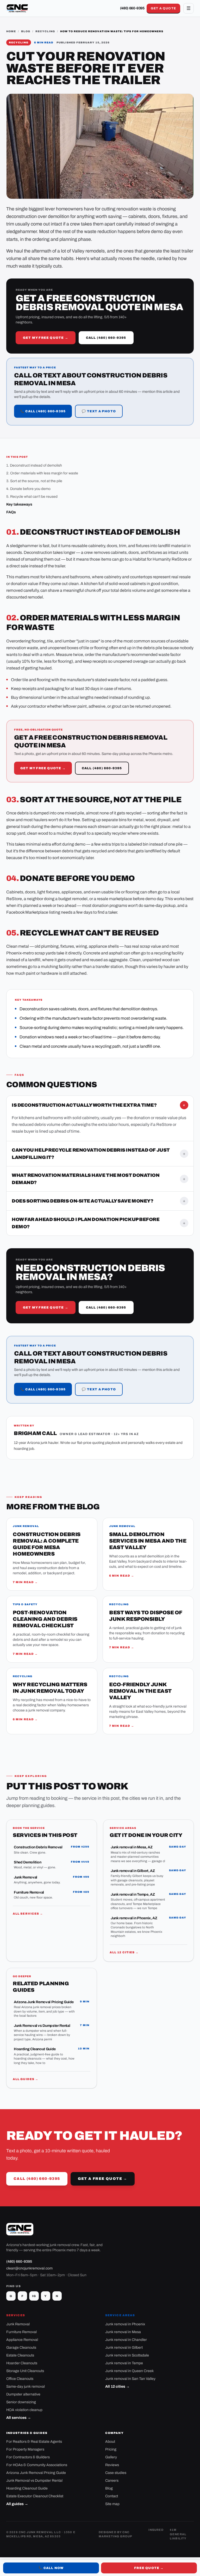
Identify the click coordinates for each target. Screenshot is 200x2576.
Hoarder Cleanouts (22, 2363)
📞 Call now (51, 2568)
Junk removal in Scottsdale (127, 2355)
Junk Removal (18, 2324)
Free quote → (149, 2568)
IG (34, 2296)
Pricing (111, 2449)
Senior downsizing (21, 2402)
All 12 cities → (124, 1952)
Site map (112, 2504)
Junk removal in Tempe (124, 2363)
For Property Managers (25, 2449)
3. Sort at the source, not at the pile (34, 481)
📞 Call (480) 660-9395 (43, 411)
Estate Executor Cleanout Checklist (35, 2496)
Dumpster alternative (23, 2394)
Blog (26, 31)
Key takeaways (19, 504)
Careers (112, 2481)
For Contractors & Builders (28, 2457)
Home (11, 31)
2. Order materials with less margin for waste (42, 473)
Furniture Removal (21, 2332)
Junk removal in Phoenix (125, 2324)
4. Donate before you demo (28, 489)
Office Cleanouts (20, 2379)
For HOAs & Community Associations (37, 2465)
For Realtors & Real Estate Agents (34, 2442)
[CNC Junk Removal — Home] (17, 8)
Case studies (116, 2473)
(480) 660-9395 (132, 8)
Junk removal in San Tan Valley (130, 2379)
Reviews (112, 2465)
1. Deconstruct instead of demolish (34, 465)
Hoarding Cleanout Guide (27, 2488)
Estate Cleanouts (20, 2355)
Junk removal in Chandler (126, 2340)
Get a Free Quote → (103, 2179)
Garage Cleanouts (21, 2348)
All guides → (26, 2079)
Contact (112, 2496)
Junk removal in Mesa (123, 2332)
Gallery (111, 2457)
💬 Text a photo (99, 411)
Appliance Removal (22, 2340)
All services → (28, 1914)
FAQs (11, 512)
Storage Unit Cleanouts (25, 2371)
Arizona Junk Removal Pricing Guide (36, 2473)
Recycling (45, 31)
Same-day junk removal (26, 2386)
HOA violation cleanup (24, 2410)
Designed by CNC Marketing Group (115, 2534)
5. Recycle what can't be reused (32, 497)
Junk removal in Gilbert (124, 2348)
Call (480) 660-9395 (106, 338)
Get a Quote (163, 8)
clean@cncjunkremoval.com (29, 2268)
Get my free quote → (46, 338)
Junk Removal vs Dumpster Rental (34, 2481)
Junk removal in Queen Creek (129, 2371)
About (110, 2442)
